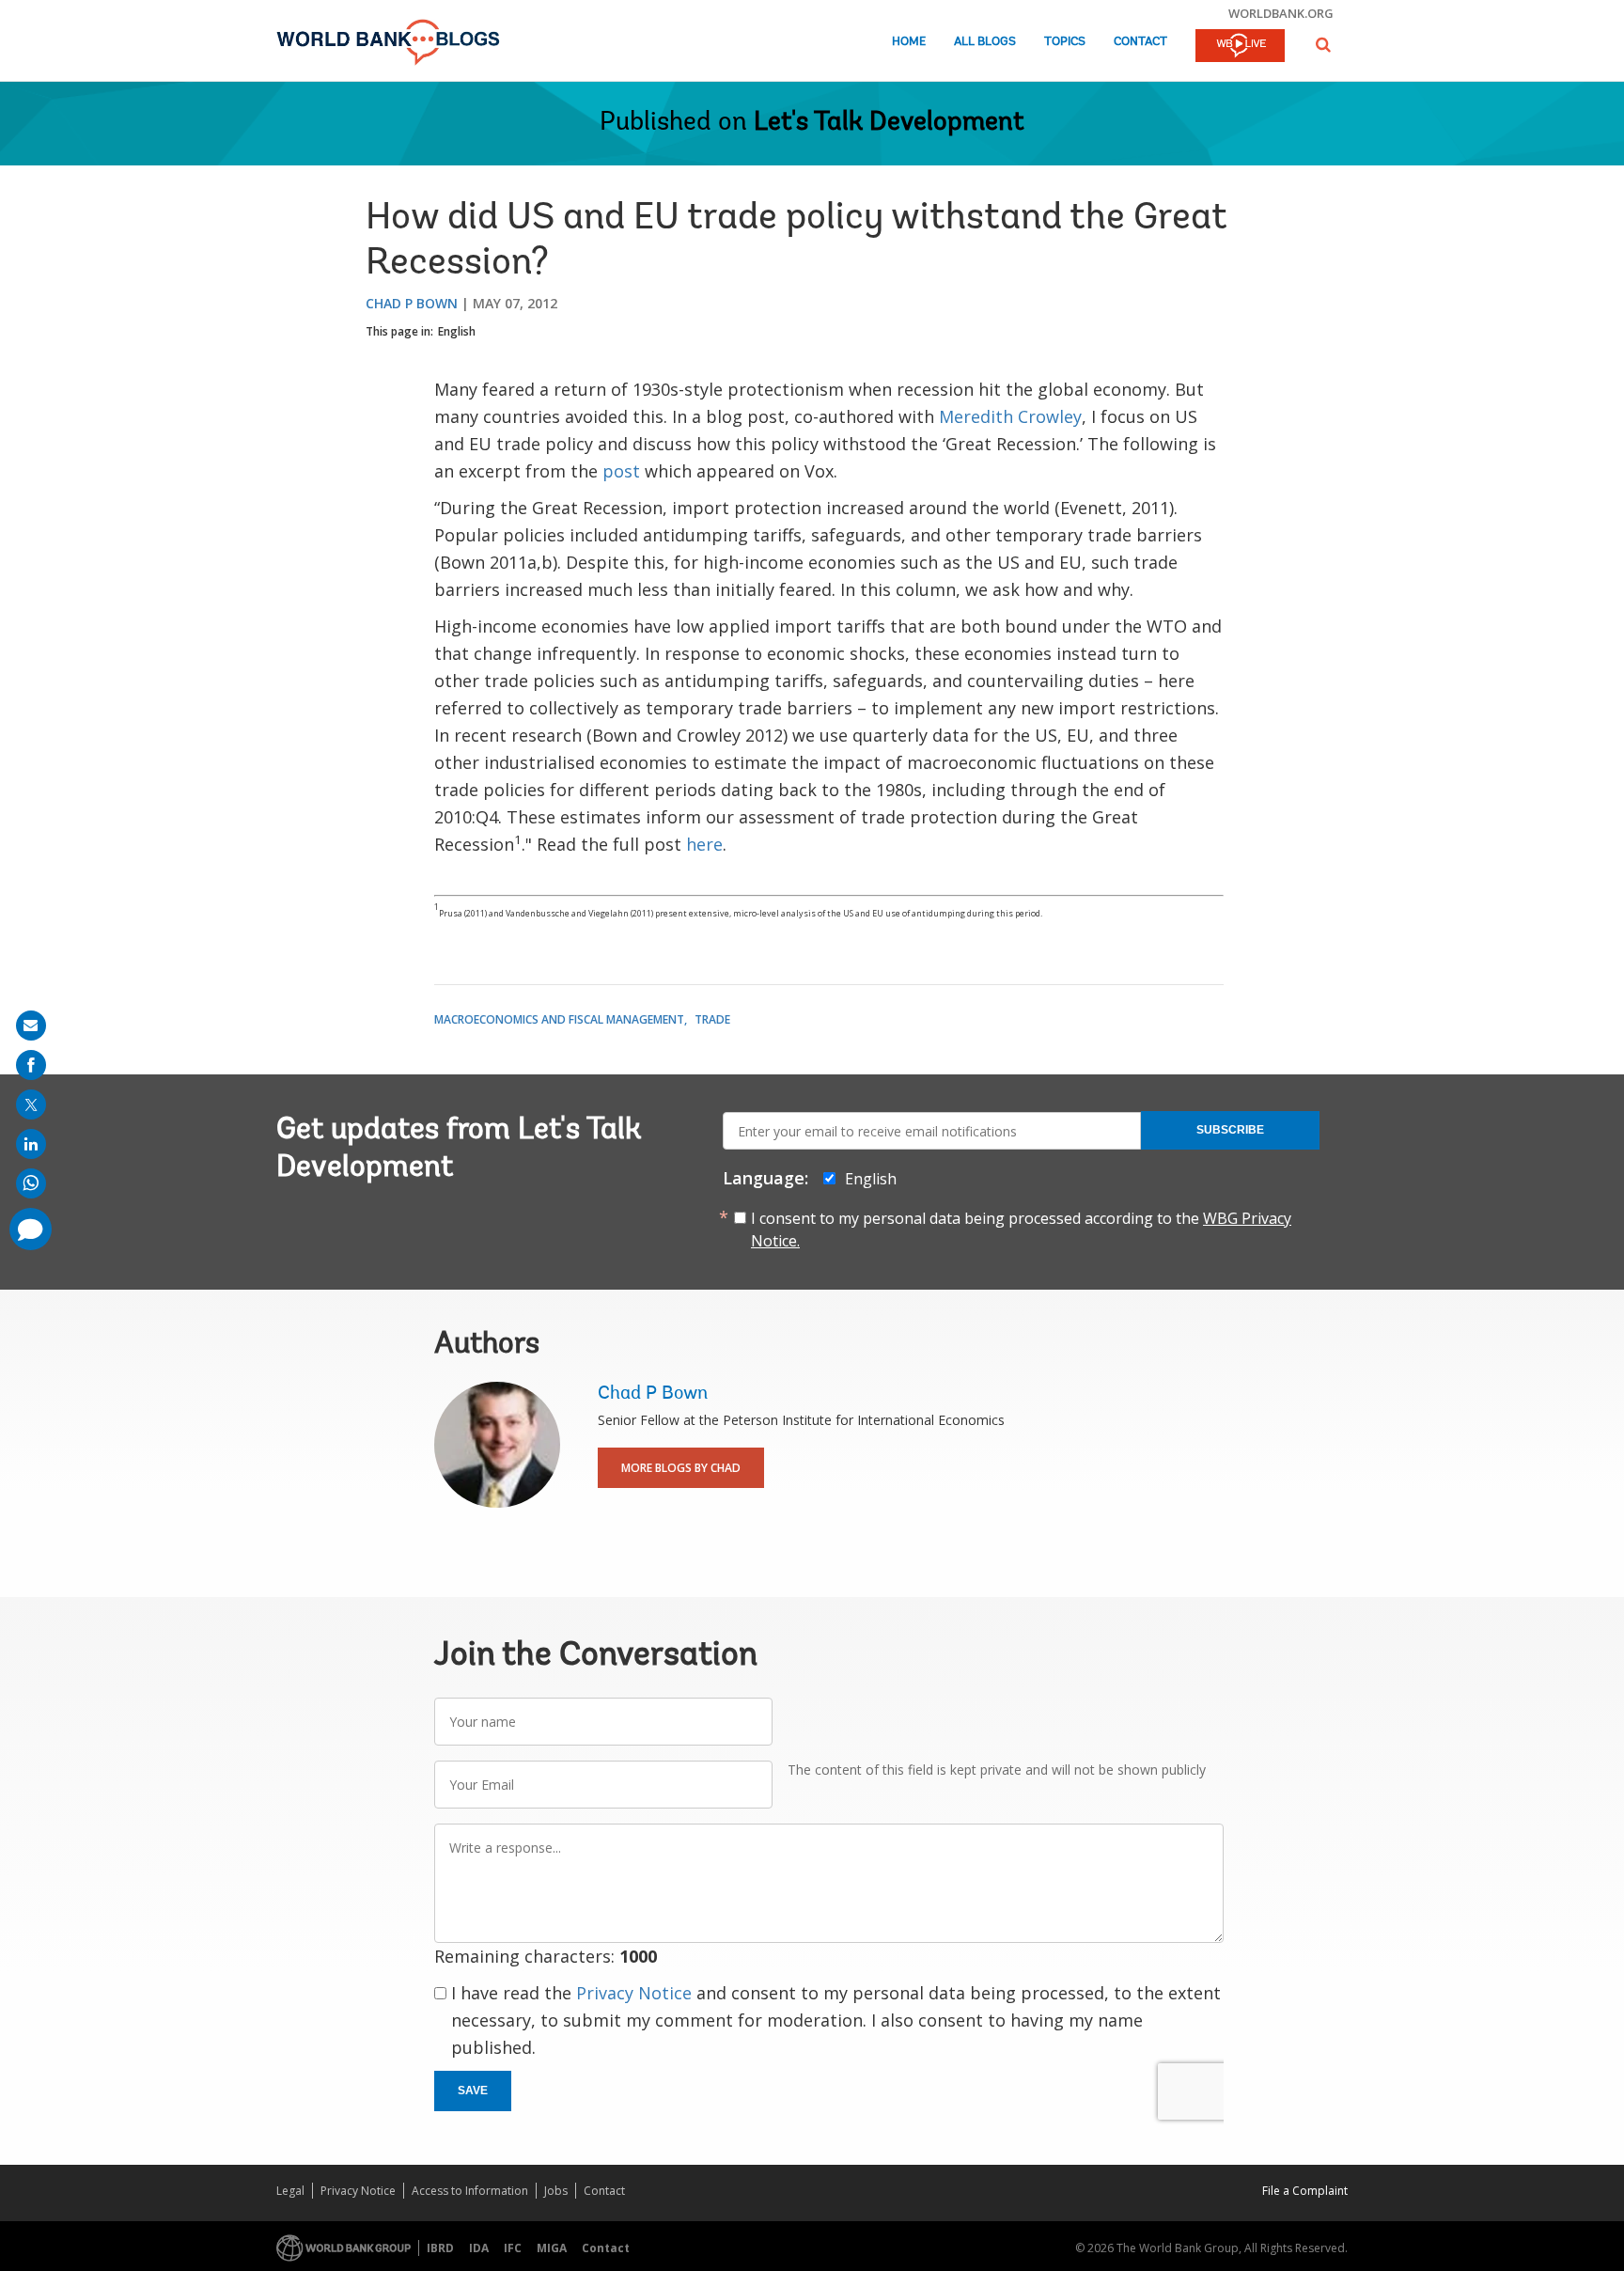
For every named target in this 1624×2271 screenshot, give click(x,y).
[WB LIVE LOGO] (1240, 47)
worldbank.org (1281, 13)
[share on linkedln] (31, 1144)
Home (909, 42)
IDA (479, 2248)
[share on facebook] (31, 1065)
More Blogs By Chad (681, 1468)
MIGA (552, 2248)
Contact (1140, 42)
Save (473, 2091)
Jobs (556, 2191)
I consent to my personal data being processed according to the (1021, 1229)
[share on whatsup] (31, 1183)
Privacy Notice (634, 1993)
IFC (513, 2248)
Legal (290, 2191)
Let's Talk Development (889, 123)
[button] (1323, 45)
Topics (1065, 42)
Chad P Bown (412, 303)
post (621, 471)
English (457, 331)
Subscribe (1230, 1130)
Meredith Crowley (1010, 416)
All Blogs (985, 42)
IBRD (440, 2248)
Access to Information (470, 2191)
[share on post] (31, 1104)
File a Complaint (1305, 2191)
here (704, 844)
